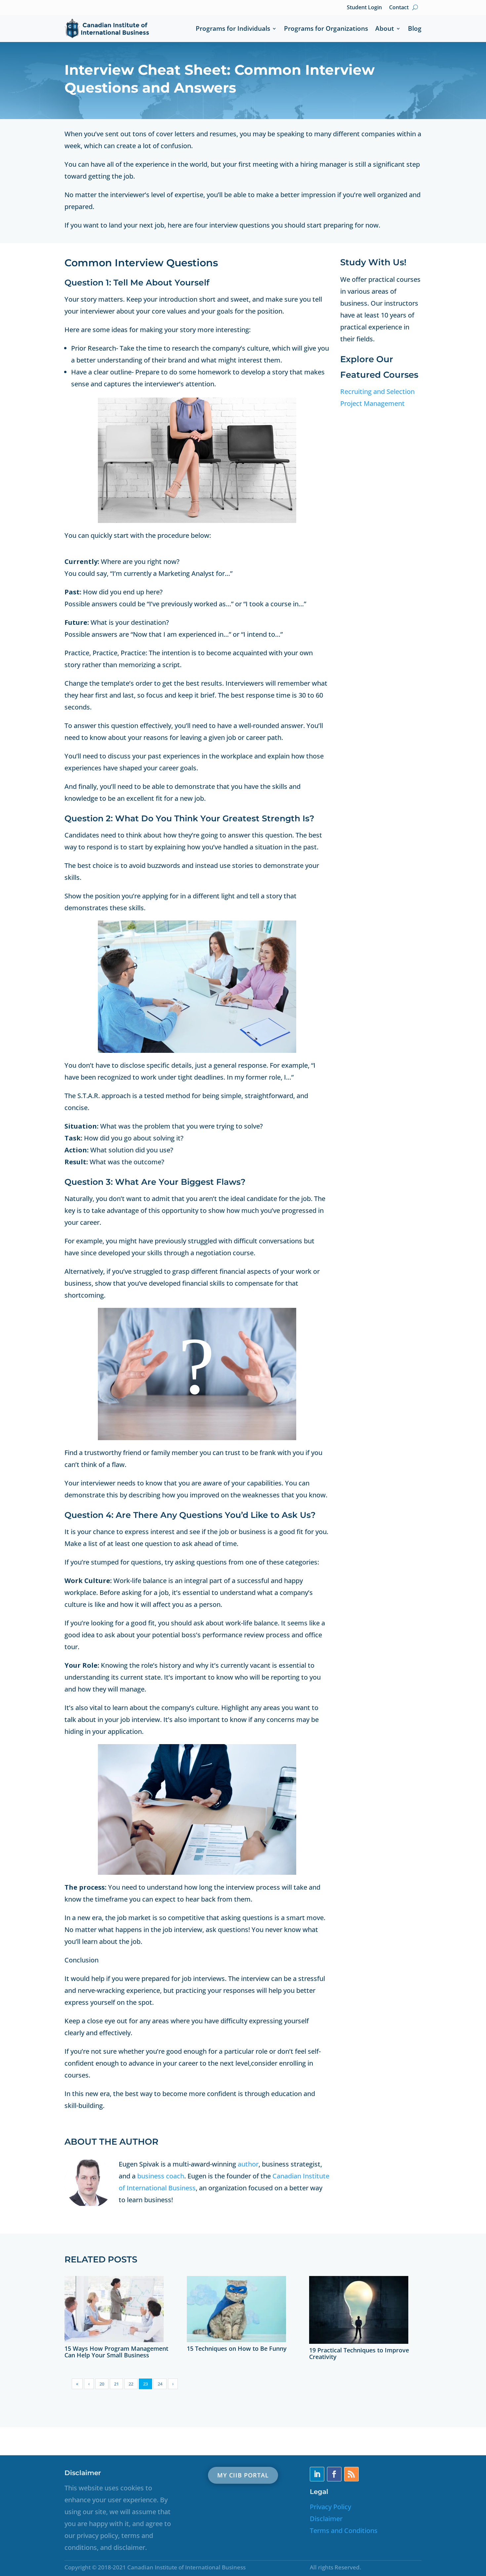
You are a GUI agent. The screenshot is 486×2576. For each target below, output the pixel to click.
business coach (161, 2176)
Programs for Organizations (326, 28)
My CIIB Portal (243, 2475)
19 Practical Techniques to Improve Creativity (359, 2353)
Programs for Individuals (233, 28)
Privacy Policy (330, 2507)
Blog (415, 28)
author (248, 2164)
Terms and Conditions (344, 2531)
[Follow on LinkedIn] (317, 2474)
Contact (399, 7)
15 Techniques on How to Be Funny (237, 2348)
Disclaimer (326, 2519)
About (385, 28)
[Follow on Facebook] (334, 2474)
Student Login (364, 7)
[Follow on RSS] (351, 2474)
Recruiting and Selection (377, 391)
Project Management (372, 403)
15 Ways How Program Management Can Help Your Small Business (116, 2352)
